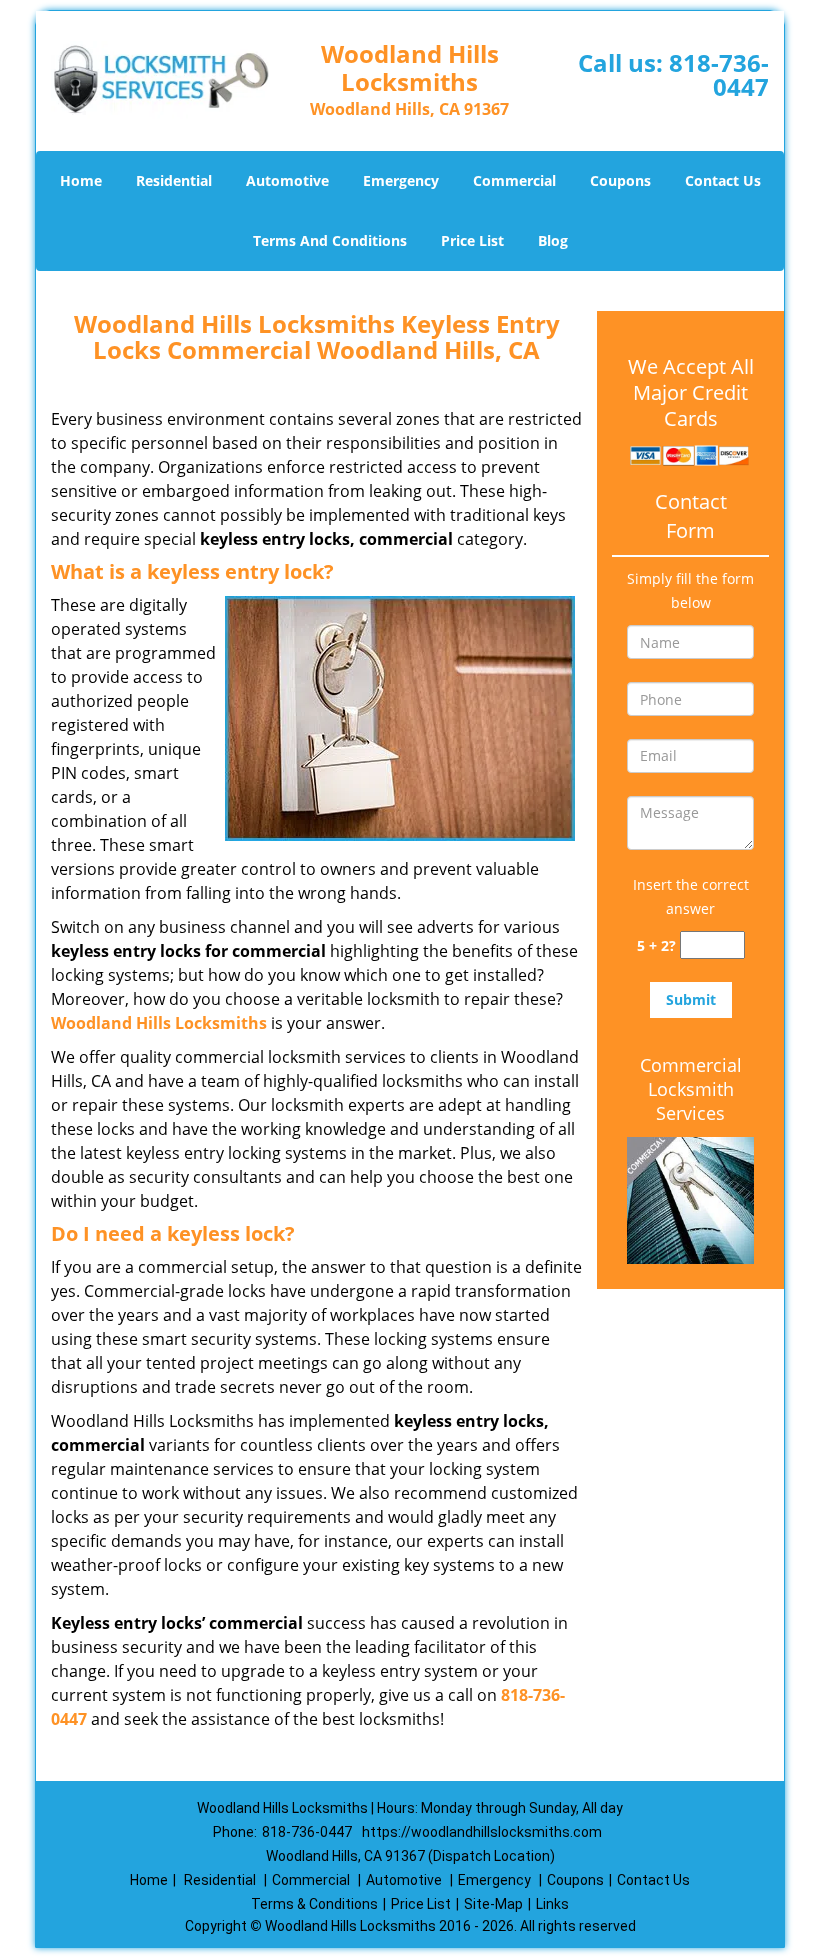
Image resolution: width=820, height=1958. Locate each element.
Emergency (401, 180)
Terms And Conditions (330, 240)
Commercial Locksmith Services (691, 1089)
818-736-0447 (719, 74)
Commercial (514, 180)
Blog (553, 240)
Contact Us (723, 180)
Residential (174, 180)
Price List (472, 240)
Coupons (620, 180)
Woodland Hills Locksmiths (159, 1023)
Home (81, 180)
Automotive (287, 180)
